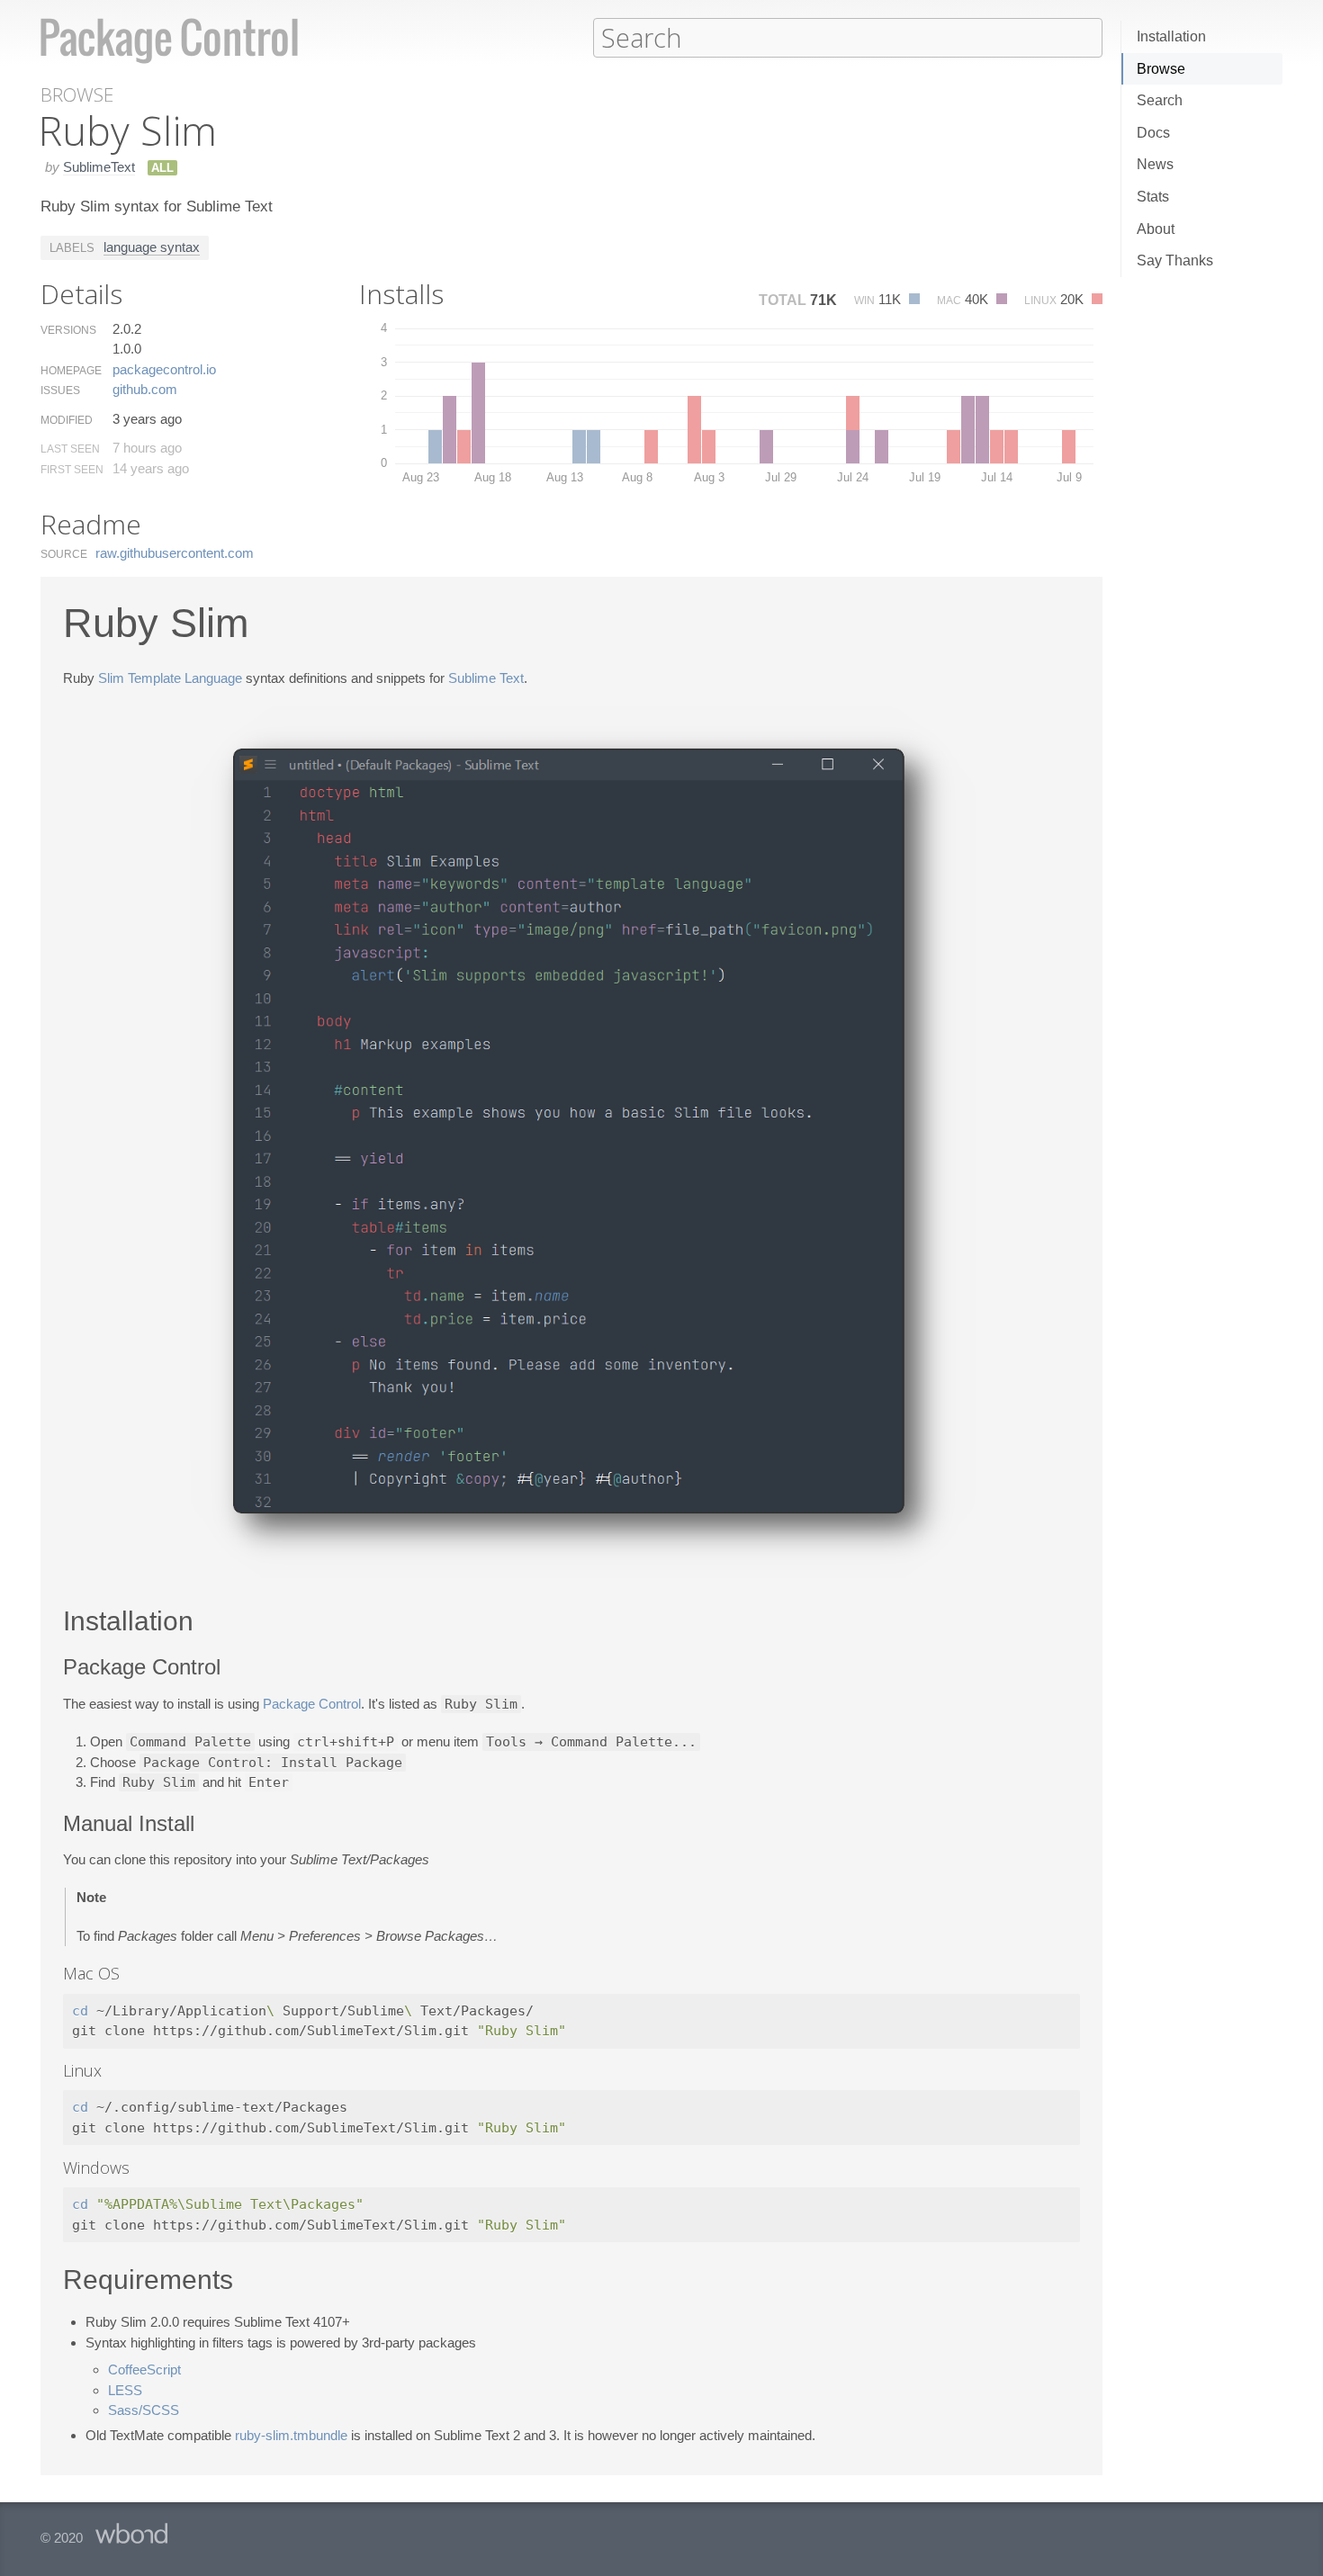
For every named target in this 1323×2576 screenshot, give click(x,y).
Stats (1153, 197)
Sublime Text (486, 678)
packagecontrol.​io (164, 369)
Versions (68, 330)
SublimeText (99, 167)
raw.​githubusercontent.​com (175, 553)
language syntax (152, 247)
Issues (60, 390)
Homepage (71, 371)
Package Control (312, 1704)
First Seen (72, 470)
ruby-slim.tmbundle (291, 2435)
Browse (1161, 69)
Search (1160, 100)
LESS (125, 2390)
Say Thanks (1175, 260)
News (1155, 164)
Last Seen (70, 449)
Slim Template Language (170, 678)
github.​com (145, 389)
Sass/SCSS (144, 2410)
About (1156, 229)
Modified (67, 420)
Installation (1171, 36)
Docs (1153, 133)
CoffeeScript (144, 2370)
